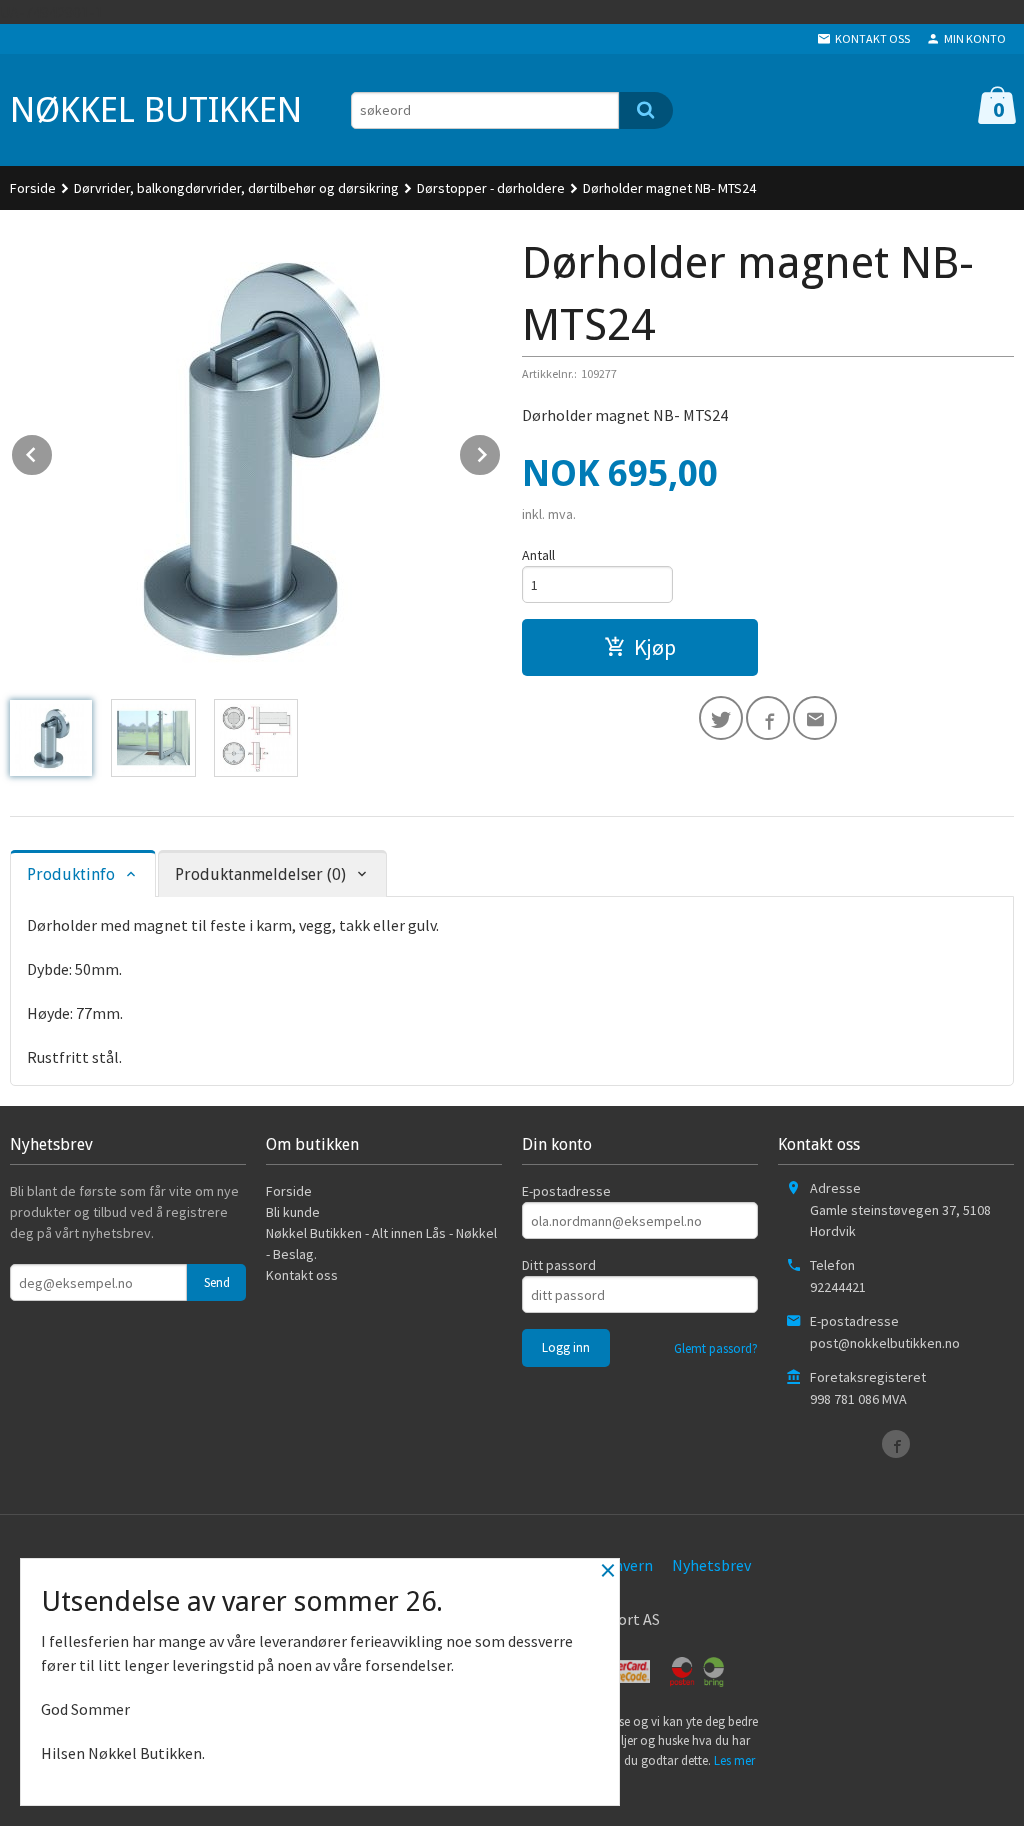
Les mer (734, 1760)
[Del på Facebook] (768, 718)
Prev (53, 451)
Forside (33, 188)
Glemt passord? (716, 1348)
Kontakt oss (302, 1275)
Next (501, 451)
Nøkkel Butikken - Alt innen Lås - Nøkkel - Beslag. (381, 1243)
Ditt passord (559, 1265)
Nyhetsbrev (711, 1565)
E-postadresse (566, 1191)
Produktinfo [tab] (71, 874)
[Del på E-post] (815, 718)
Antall (538, 555)
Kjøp (655, 647)
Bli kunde (293, 1212)
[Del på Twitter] (721, 718)
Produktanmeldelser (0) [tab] (260, 874)
